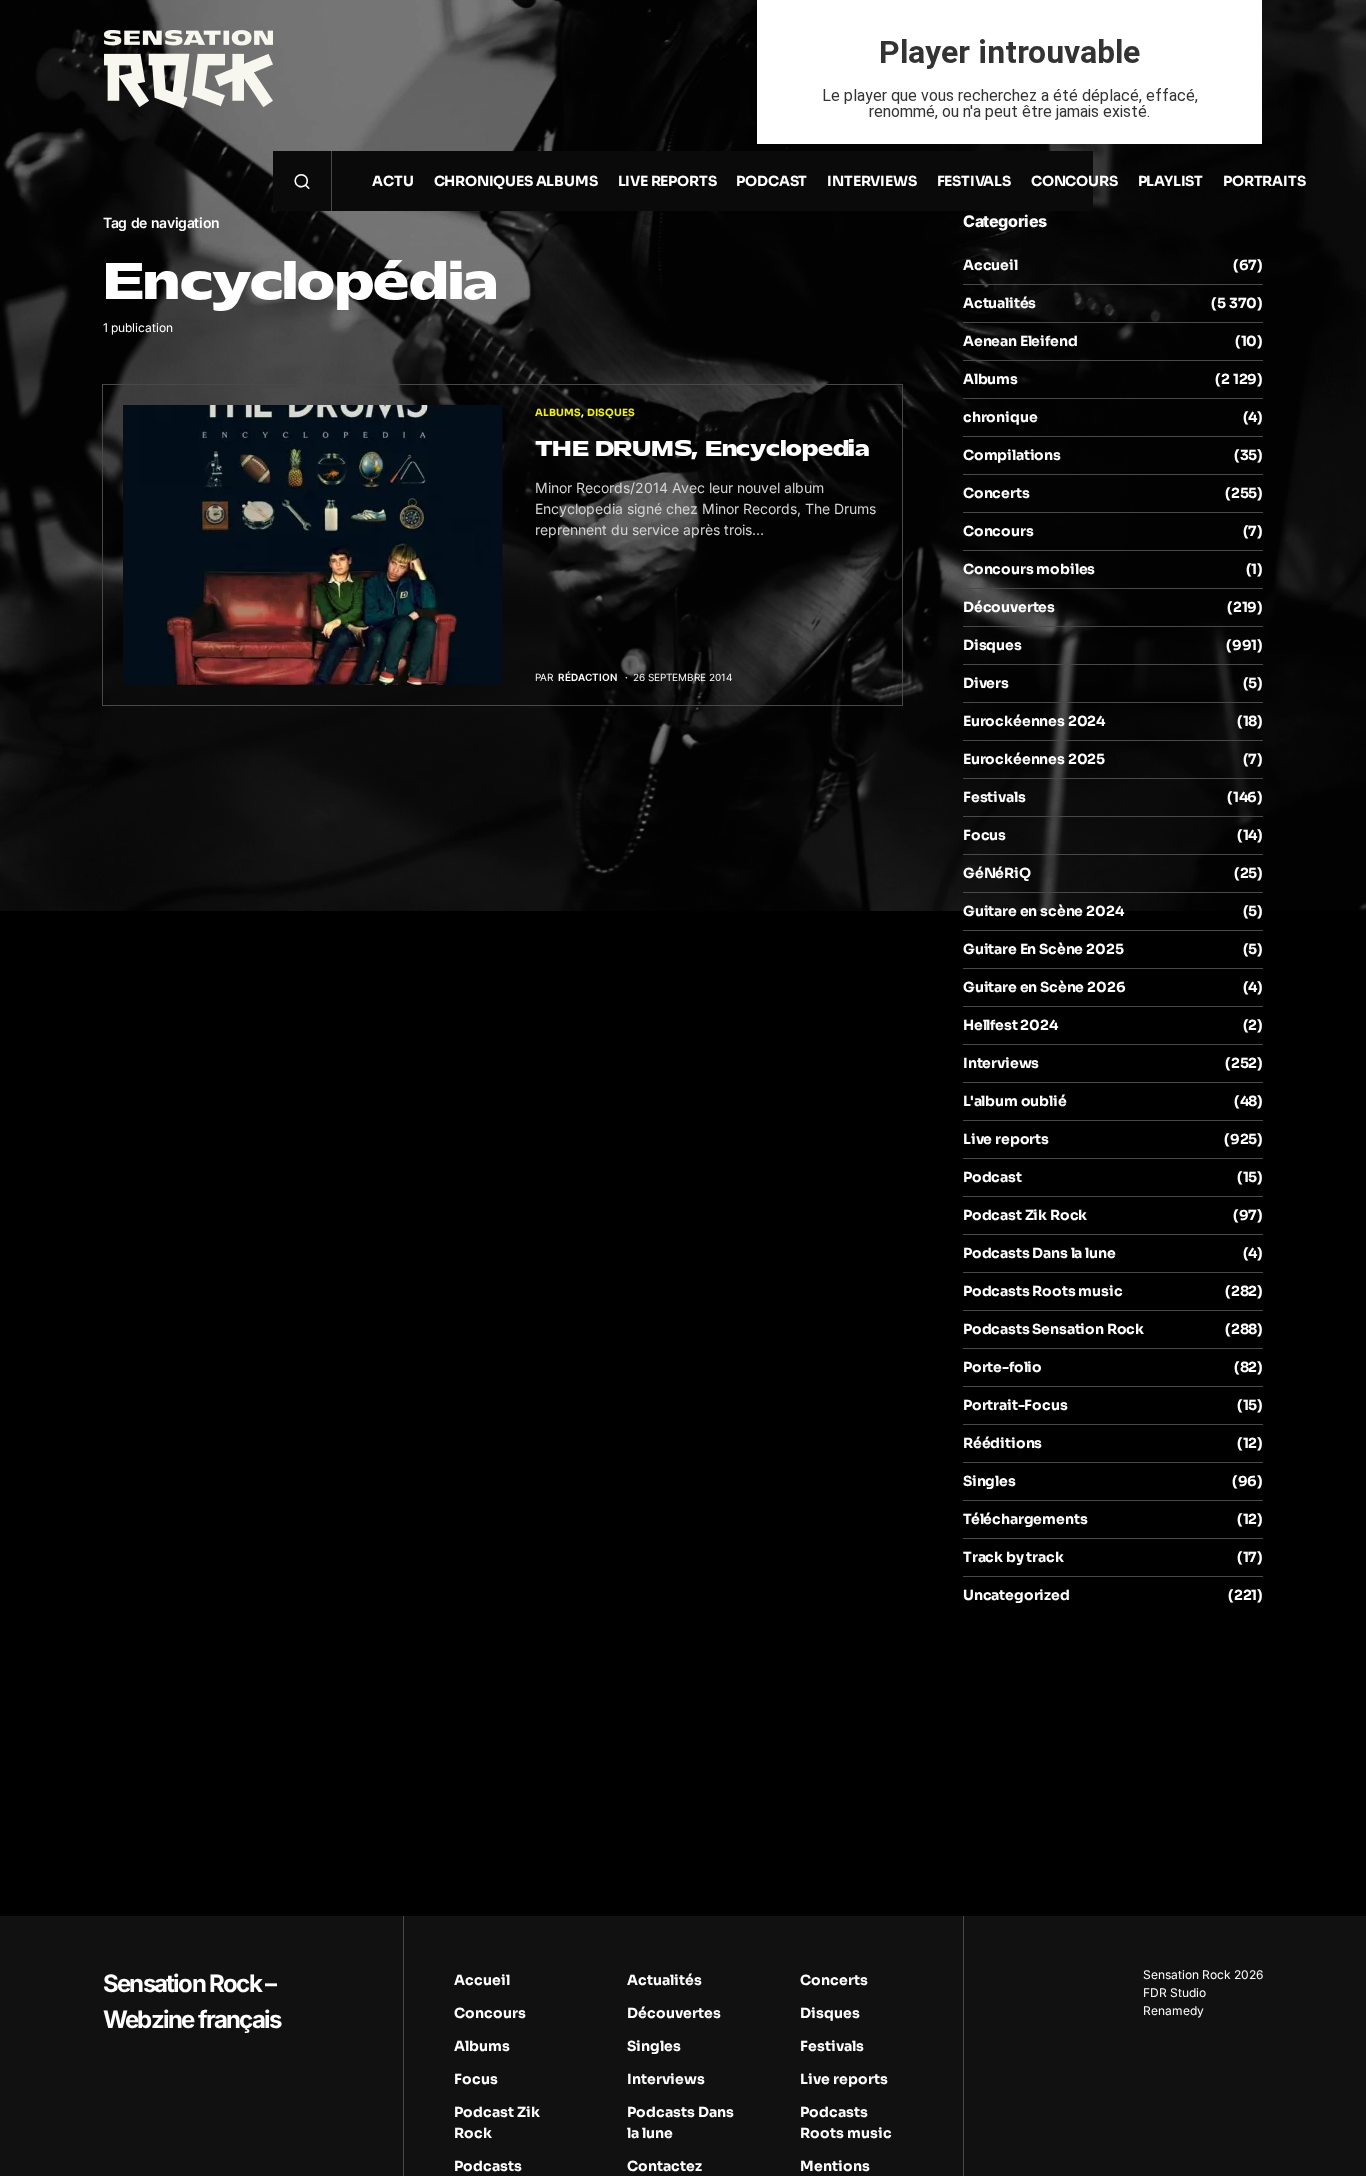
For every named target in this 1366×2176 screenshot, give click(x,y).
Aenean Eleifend (1020, 341)
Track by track (1013, 1557)
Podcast (992, 1177)
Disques (611, 412)
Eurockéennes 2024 (1034, 721)
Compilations (1012, 455)
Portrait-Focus (1015, 1405)
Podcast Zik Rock (1025, 1215)
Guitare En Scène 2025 (1043, 949)
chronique (1000, 417)
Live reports (1006, 1139)
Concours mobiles (1029, 569)
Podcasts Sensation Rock (1053, 1329)
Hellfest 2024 (1010, 1025)
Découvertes (1009, 607)
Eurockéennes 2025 (1034, 759)
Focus (984, 835)
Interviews (1001, 1063)
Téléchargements (1025, 1519)
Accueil (990, 265)
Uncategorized (1016, 1595)
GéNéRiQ (997, 873)
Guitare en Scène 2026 (1044, 987)
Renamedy (1173, 2010)
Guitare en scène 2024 (1043, 911)
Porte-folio (1002, 1367)
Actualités (999, 303)
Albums (558, 412)
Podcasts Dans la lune (1039, 1253)
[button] (302, 181)
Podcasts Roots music (1043, 1291)
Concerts (996, 493)
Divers (986, 683)
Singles (989, 1481)
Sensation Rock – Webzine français (191, 2001)
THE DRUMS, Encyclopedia (702, 448)
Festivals (994, 797)
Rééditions (1002, 1443)
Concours (998, 531)
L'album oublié (1015, 1101)
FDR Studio (1174, 1992)
